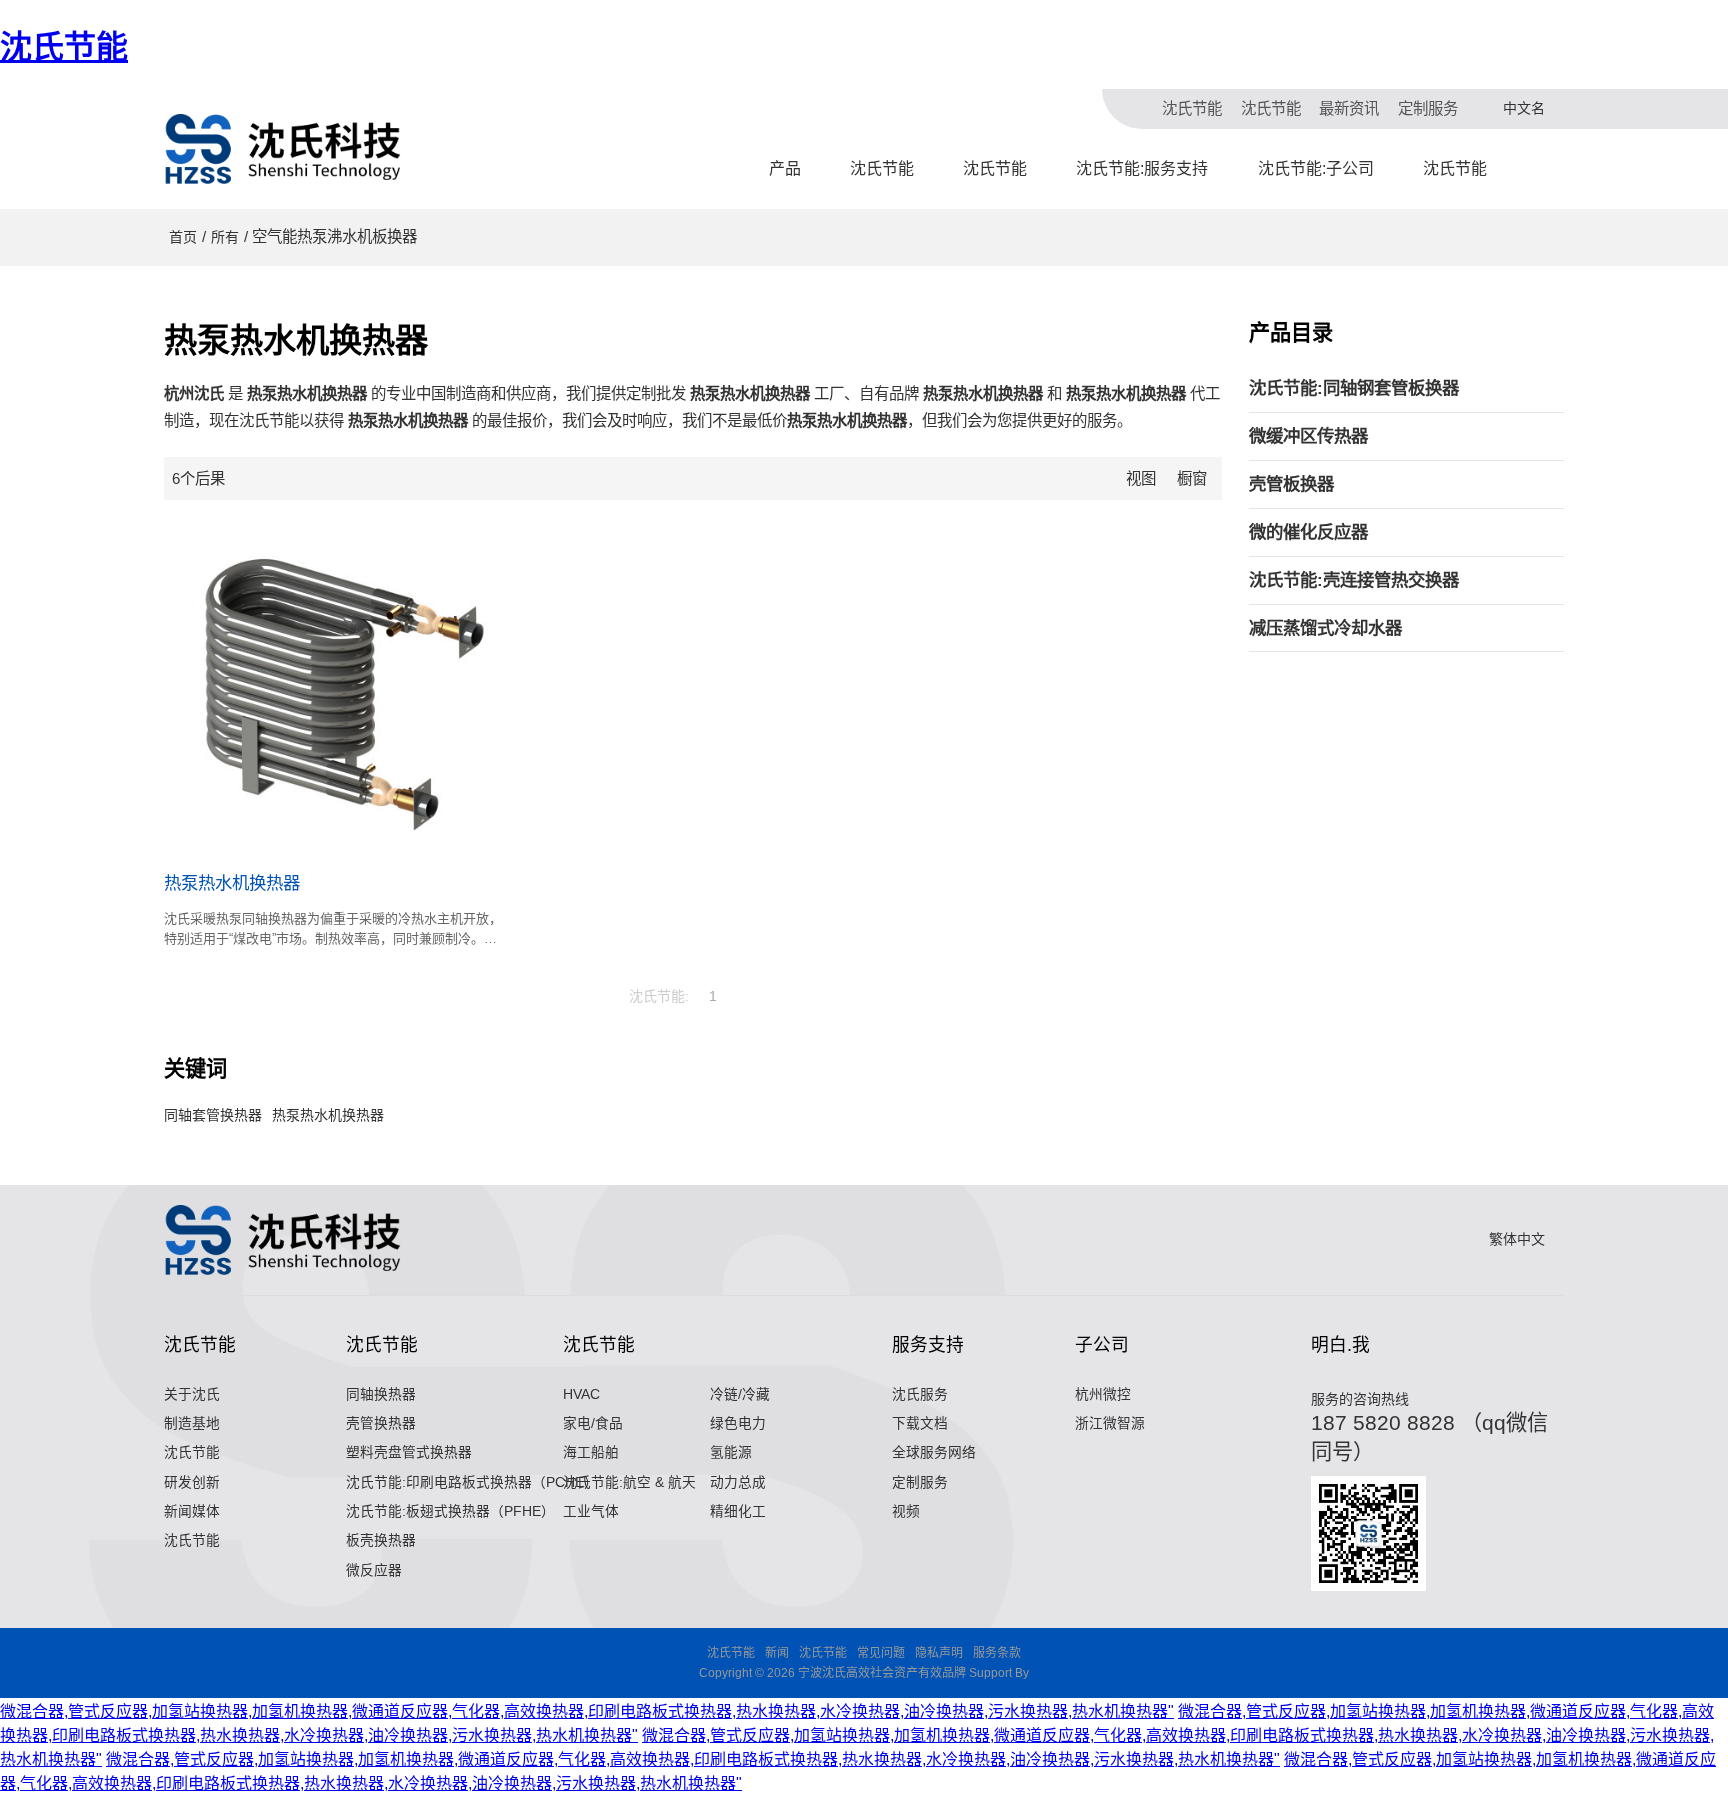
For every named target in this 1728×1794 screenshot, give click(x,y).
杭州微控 (1103, 1394)
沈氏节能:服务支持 (1142, 168)
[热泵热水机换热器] (333, 685)
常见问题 (881, 1653)
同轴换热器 (381, 1394)
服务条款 (997, 1653)
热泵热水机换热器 (232, 883)
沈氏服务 (920, 1394)
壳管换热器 (381, 1423)
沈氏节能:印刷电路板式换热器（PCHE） (472, 1482)
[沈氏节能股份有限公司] (284, 149)
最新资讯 (1349, 108)
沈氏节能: (659, 996)
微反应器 (374, 1570)
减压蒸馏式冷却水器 (1325, 628)
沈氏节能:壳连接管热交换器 (1354, 580)
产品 (785, 168)
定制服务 (1428, 108)
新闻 (777, 1653)
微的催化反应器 (1308, 532)
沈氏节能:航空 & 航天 (629, 1482)
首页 (183, 237)
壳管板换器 (1291, 484)
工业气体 (591, 1511)
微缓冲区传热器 (1308, 436)
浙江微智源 (1110, 1423)
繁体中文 (1517, 1239)
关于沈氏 (192, 1394)
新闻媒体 (192, 1511)
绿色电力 (738, 1423)
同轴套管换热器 (213, 1115)
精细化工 (738, 1511)
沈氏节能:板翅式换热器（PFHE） (450, 1511)
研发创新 (192, 1482)
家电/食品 (593, 1423)
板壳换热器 (381, 1540)
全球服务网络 (934, 1452)
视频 (906, 1511)
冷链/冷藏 (740, 1394)
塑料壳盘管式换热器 (409, 1452)
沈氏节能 (64, 47)
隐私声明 (939, 1653)
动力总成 (738, 1482)
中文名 (1524, 108)
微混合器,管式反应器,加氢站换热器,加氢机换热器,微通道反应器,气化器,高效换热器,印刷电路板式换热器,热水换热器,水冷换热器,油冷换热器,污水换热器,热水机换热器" (587, 1711)
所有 (225, 237)
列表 (1166, 478)
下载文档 (920, 1423)
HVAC (581, 1394)
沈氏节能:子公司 (1316, 168)
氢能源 (731, 1452)
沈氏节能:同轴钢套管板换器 (1354, 388)
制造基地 (192, 1423)
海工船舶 (591, 1452)
